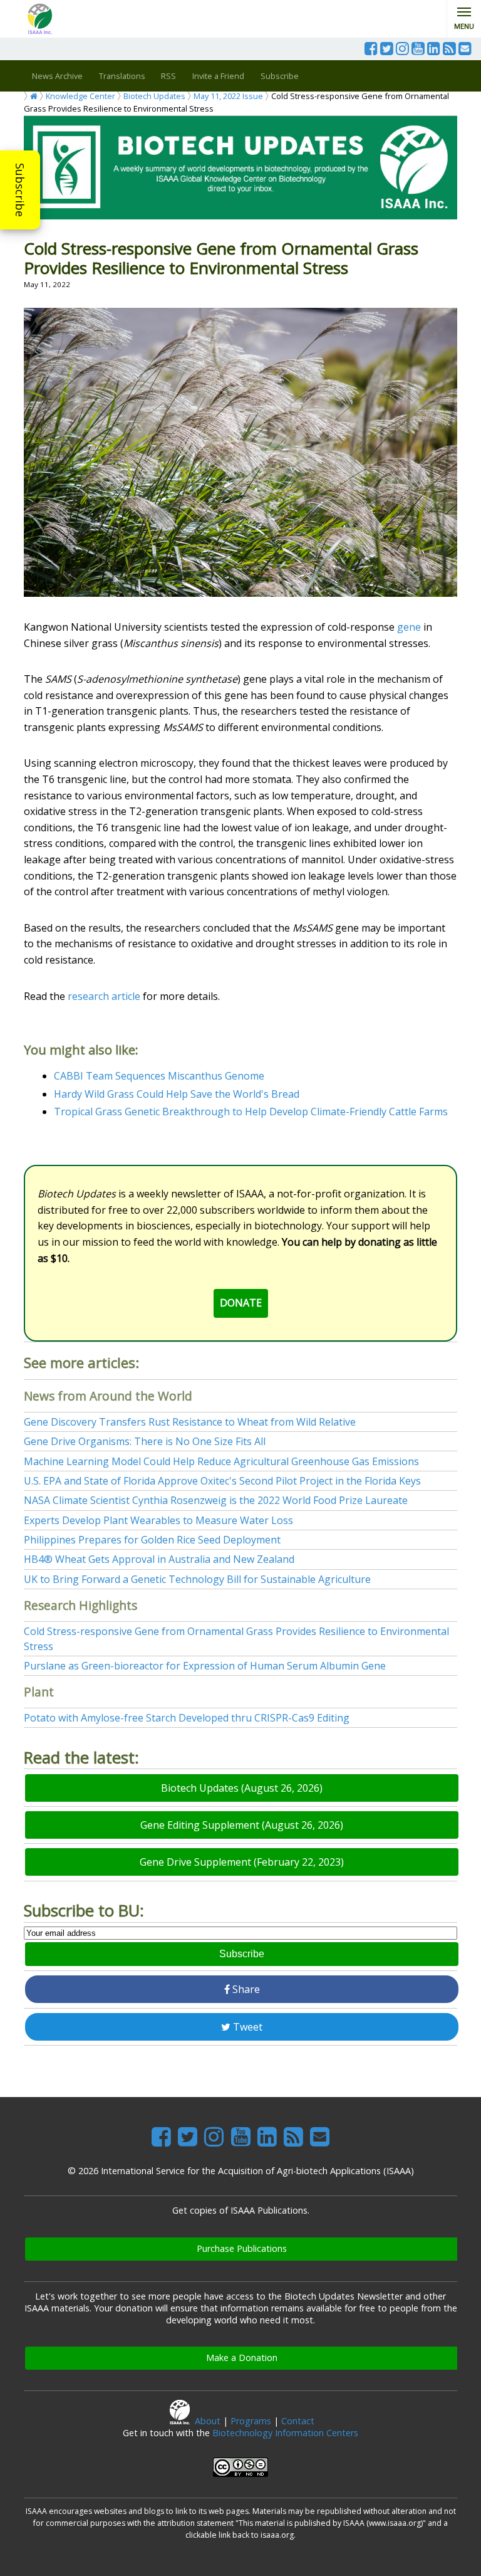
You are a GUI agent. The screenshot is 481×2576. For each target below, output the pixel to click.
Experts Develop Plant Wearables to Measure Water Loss (158, 1520)
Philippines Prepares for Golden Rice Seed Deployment (152, 1540)
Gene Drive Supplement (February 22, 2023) (242, 1862)
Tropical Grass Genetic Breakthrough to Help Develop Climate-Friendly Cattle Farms (251, 1112)
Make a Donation (242, 2358)
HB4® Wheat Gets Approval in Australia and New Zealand (159, 1559)
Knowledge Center (80, 96)
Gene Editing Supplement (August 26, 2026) (242, 1825)
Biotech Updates (154, 96)
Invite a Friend (218, 76)
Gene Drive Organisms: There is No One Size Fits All (145, 1441)
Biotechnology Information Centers (285, 2433)
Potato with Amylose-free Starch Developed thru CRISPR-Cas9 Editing (187, 1718)
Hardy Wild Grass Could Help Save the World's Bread (177, 1094)
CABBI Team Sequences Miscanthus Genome (159, 1076)
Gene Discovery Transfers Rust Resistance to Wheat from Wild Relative (190, 1422)
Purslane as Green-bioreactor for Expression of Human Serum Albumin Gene (205, 1666)
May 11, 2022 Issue (228, 96)
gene (409, 627)
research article (104, 996)
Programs (251, 2421)
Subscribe (20, 190)
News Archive (57, 76)
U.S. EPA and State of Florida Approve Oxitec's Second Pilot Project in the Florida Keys (222, 1481)
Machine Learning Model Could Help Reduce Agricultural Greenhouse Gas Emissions (221, 1461)
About (208, 2421)
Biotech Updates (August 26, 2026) (242, 1788)
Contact (298, 2421)
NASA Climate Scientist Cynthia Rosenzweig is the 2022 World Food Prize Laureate (216, 1500)
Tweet (246, 2027)
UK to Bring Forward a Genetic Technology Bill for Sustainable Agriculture (197, 1579)
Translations (122, 76)
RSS (168, 76)
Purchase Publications (242, 2248)
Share (245, 1989)
